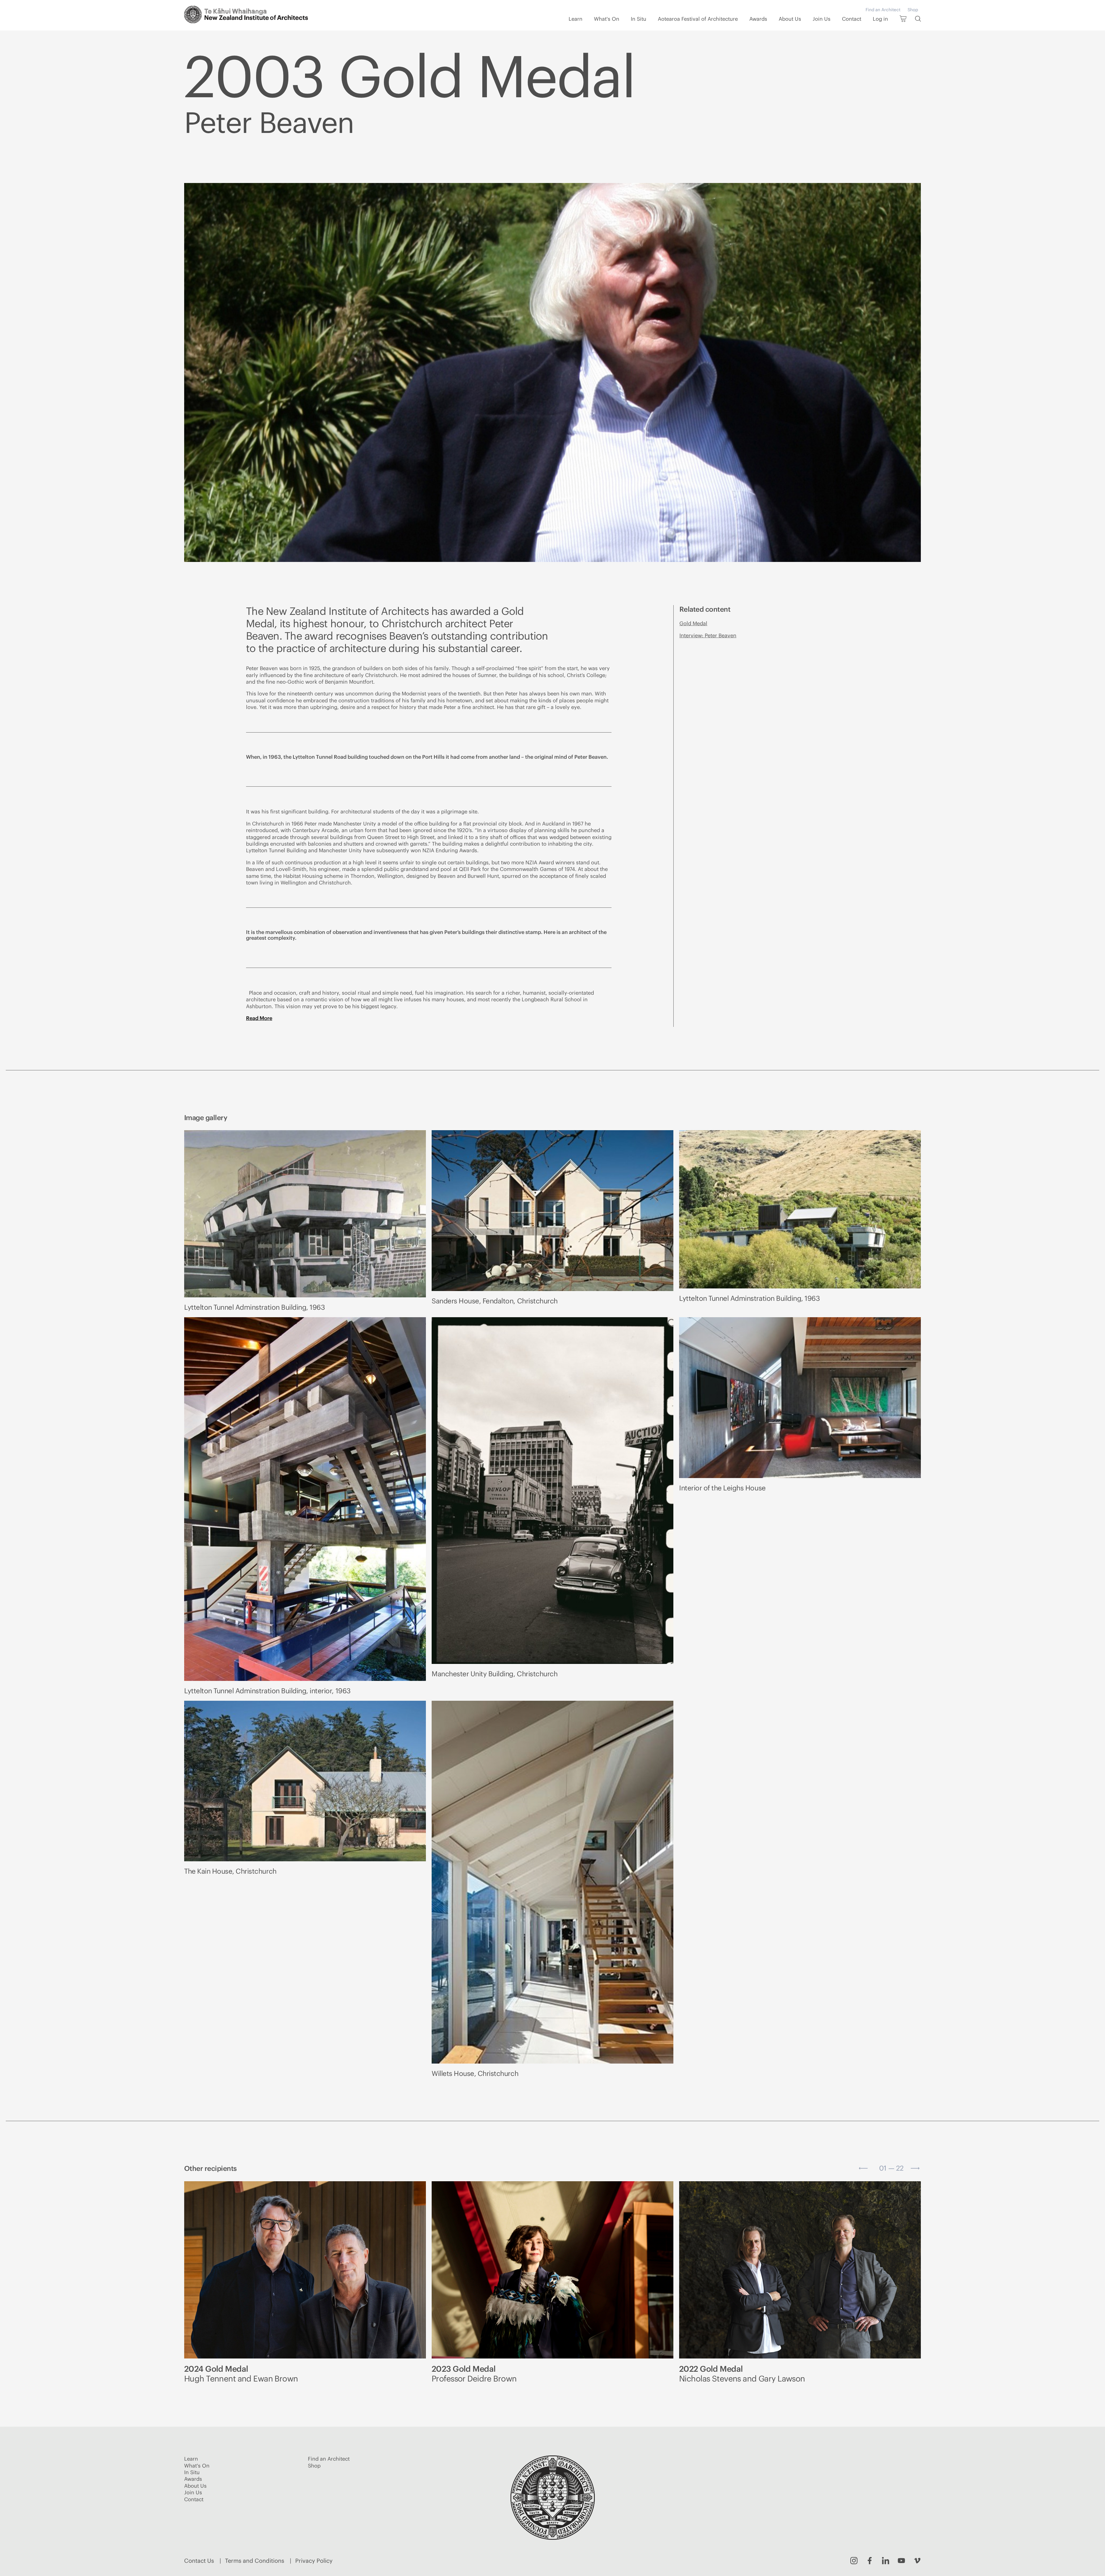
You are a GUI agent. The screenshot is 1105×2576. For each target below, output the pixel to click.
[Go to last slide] (863, 2168)
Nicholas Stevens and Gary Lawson (742, 2374)
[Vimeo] (917, 2561)
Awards (758, 19)
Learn (576, 19)
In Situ (639, 19)
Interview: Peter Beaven (708, 635)
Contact (852, 19)
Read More (259, 1018)
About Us (790, 19)
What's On (607, 19)
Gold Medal (693, 623)
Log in (880, 19)
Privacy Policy (314, 2561)
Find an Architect (883, 10)
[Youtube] (901, 2561)
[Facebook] (870, 2561)
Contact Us (199, 2561)
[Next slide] (915, 2168)
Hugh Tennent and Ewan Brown (241, 2374)
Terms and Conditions (255, 2561)
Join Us (822, 19)
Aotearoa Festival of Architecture (698, 19)
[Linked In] (886, 2561)
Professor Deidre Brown (474, 2374)
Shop (913, 10)
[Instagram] (854, 2561)
